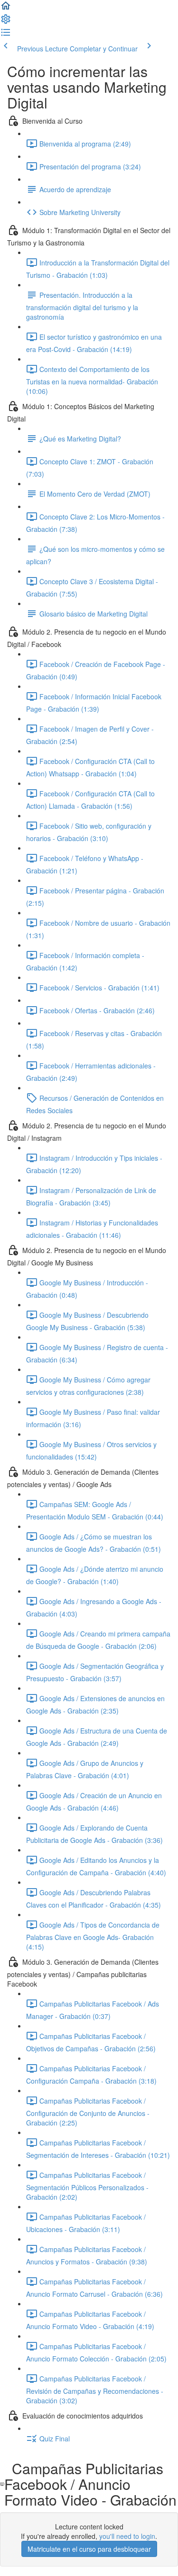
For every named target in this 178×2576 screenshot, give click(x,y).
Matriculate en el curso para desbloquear (89, 2549)
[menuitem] (6, 22)
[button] (6, 9)
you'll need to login (127, 2536)
